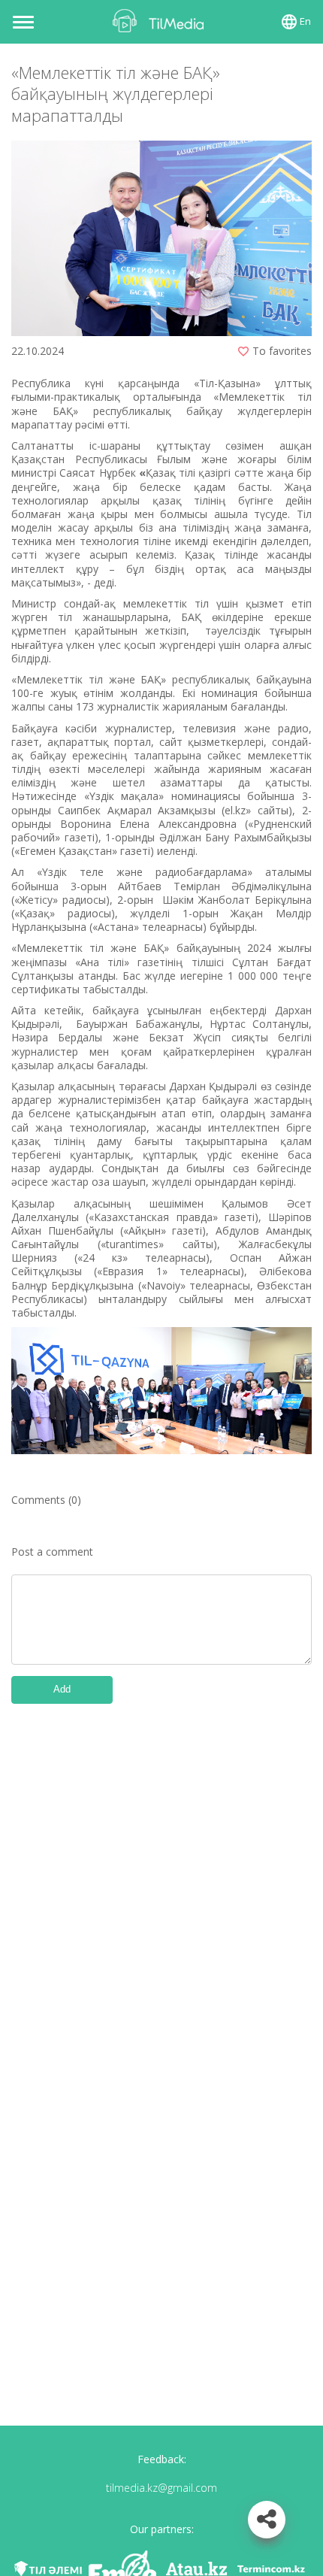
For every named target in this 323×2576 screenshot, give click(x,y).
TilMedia (161, 21)
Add (62, 1689)
